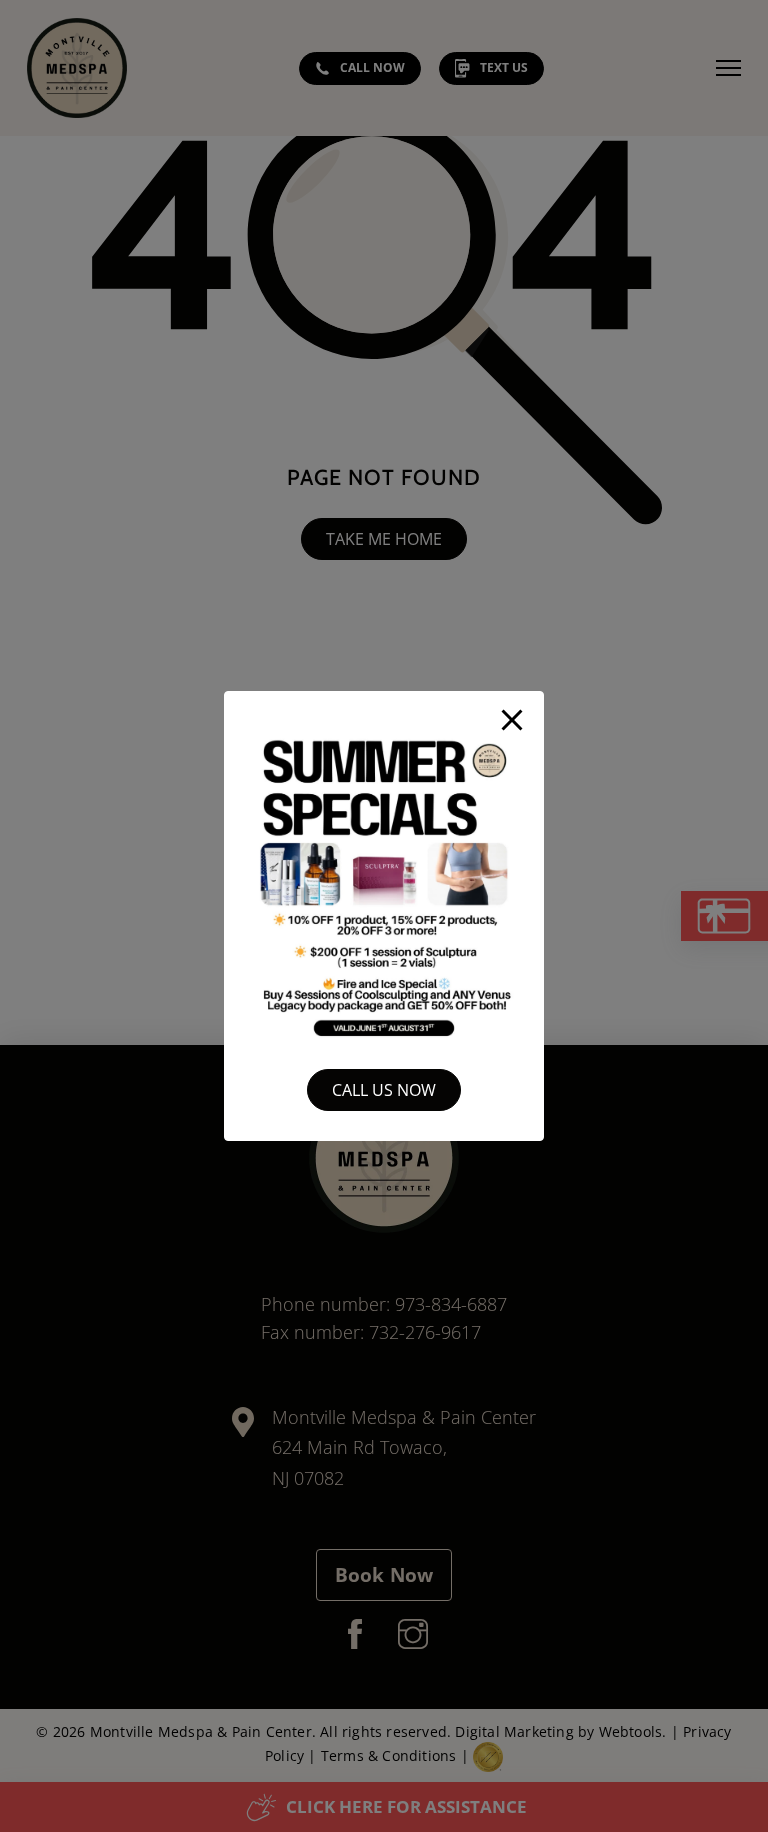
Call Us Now (384, 1090)
